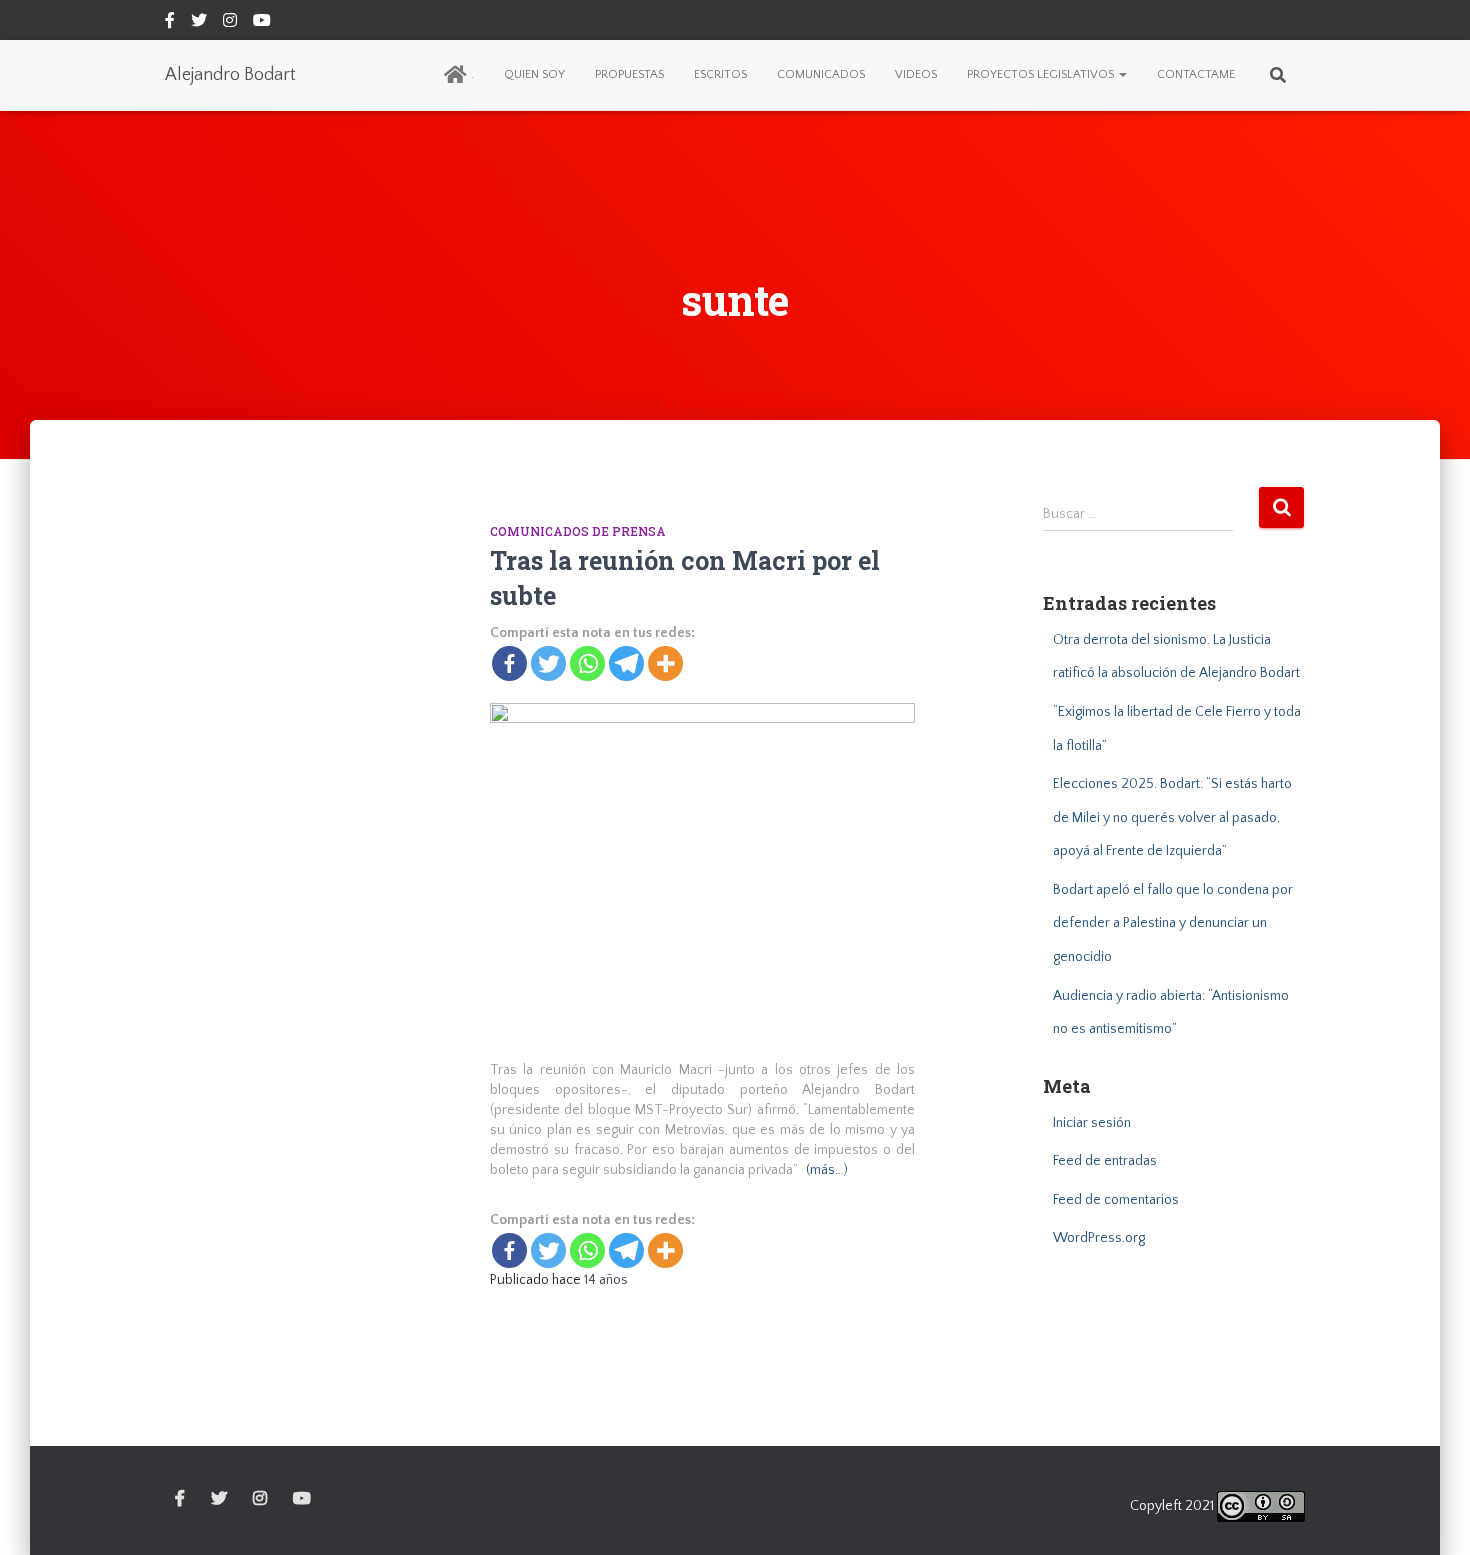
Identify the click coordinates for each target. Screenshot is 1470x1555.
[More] (665, 663)
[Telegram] (626, 663)
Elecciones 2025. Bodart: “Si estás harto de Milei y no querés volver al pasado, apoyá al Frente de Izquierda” (1172, 817)
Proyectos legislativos (1042, 74)
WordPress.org (1099, 1238)
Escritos (720, 74)
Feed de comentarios (1116, 1200)
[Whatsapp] (587, 663)
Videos (916, 74)
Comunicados (821, 74)
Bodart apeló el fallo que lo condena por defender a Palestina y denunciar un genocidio (1173, 923)
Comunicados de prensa (578, 531)
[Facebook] (509, 663)
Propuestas (629, 74)
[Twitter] (548, 663)
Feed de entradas (1105, 1161)
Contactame (1196, 74)
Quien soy (534, 74)
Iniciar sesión (1092, 1123)
